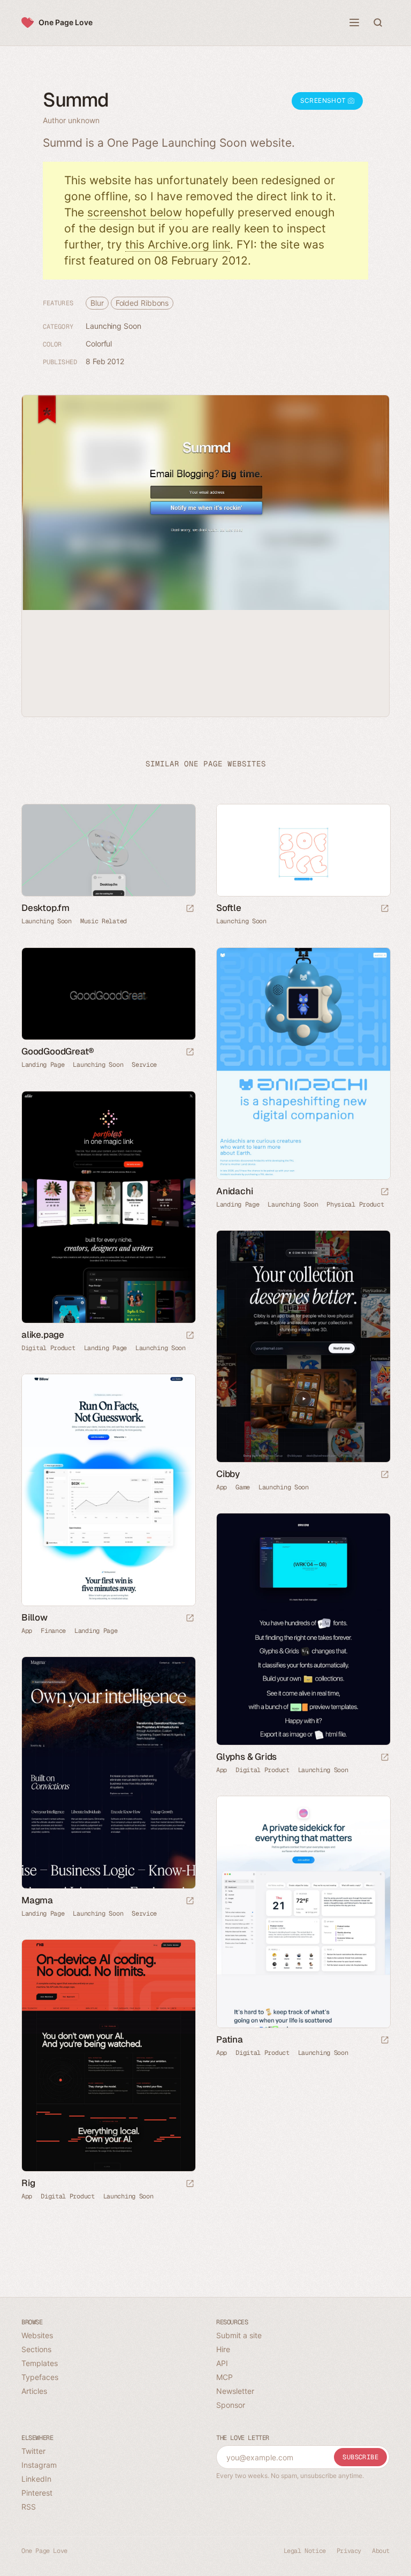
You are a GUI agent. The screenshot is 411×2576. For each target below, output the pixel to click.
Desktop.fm (45, 908)
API (222, 2363)
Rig (28, 2183)
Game (243, 1487)
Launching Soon (113, 326)
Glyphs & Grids (246, 1757)
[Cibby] (303, 1346)
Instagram (39, 2465)
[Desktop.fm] (108, 850)
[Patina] (303, 1912)
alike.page (43, 1335)
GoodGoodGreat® (58, 1051)
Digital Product (48, 1348)
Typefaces (40, 2377)
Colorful (99, 344)
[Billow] (108, 1490)
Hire (223, 2349)
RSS (29, 2507)
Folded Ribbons (142, 303)
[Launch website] (190, 909)
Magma (37, 1900)
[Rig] (108, 2055)
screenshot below (135, 212)
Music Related (104, 921)
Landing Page (43, 1065)
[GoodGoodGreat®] (108, 994)
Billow (35, 1617)
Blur (97, 303)
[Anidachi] (303, 1064)
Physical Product (355, 1204)
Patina (230, 2039)
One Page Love (66, 22)
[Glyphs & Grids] (303, 1629)
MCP (224, 2377)
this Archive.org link (178, 244)
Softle (229, 908)
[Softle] (303, 850)
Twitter (33, 2451)
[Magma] (108, 1773)
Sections (36, 2349)
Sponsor (231, 2405)
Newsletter (235, 2391)
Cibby (228, 1474)
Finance (53, 1631)
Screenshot (324, 100)
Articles (34, 2391)
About (381, 2551)
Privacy (349, 2551)
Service (144, 1065)
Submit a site (239, 2335)
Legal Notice (305, 2551)
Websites (37, 2335)
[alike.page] (108, 1207)
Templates (40, 2363)
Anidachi (234, 1191)
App (222, 1487)
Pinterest (37, 2493)
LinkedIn (36, 2479)
